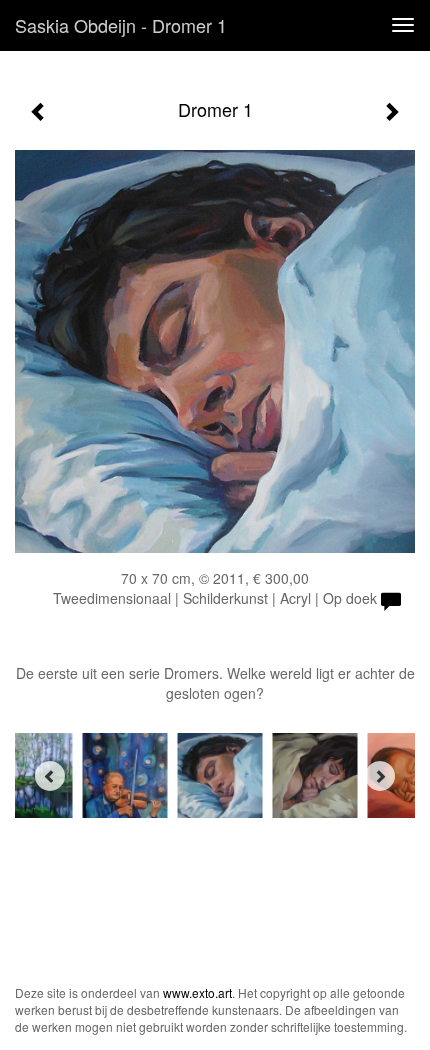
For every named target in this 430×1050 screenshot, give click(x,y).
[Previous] (50, 776)
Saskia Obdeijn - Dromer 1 (121, 25)
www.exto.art (197, 992)
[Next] (380, 776)
